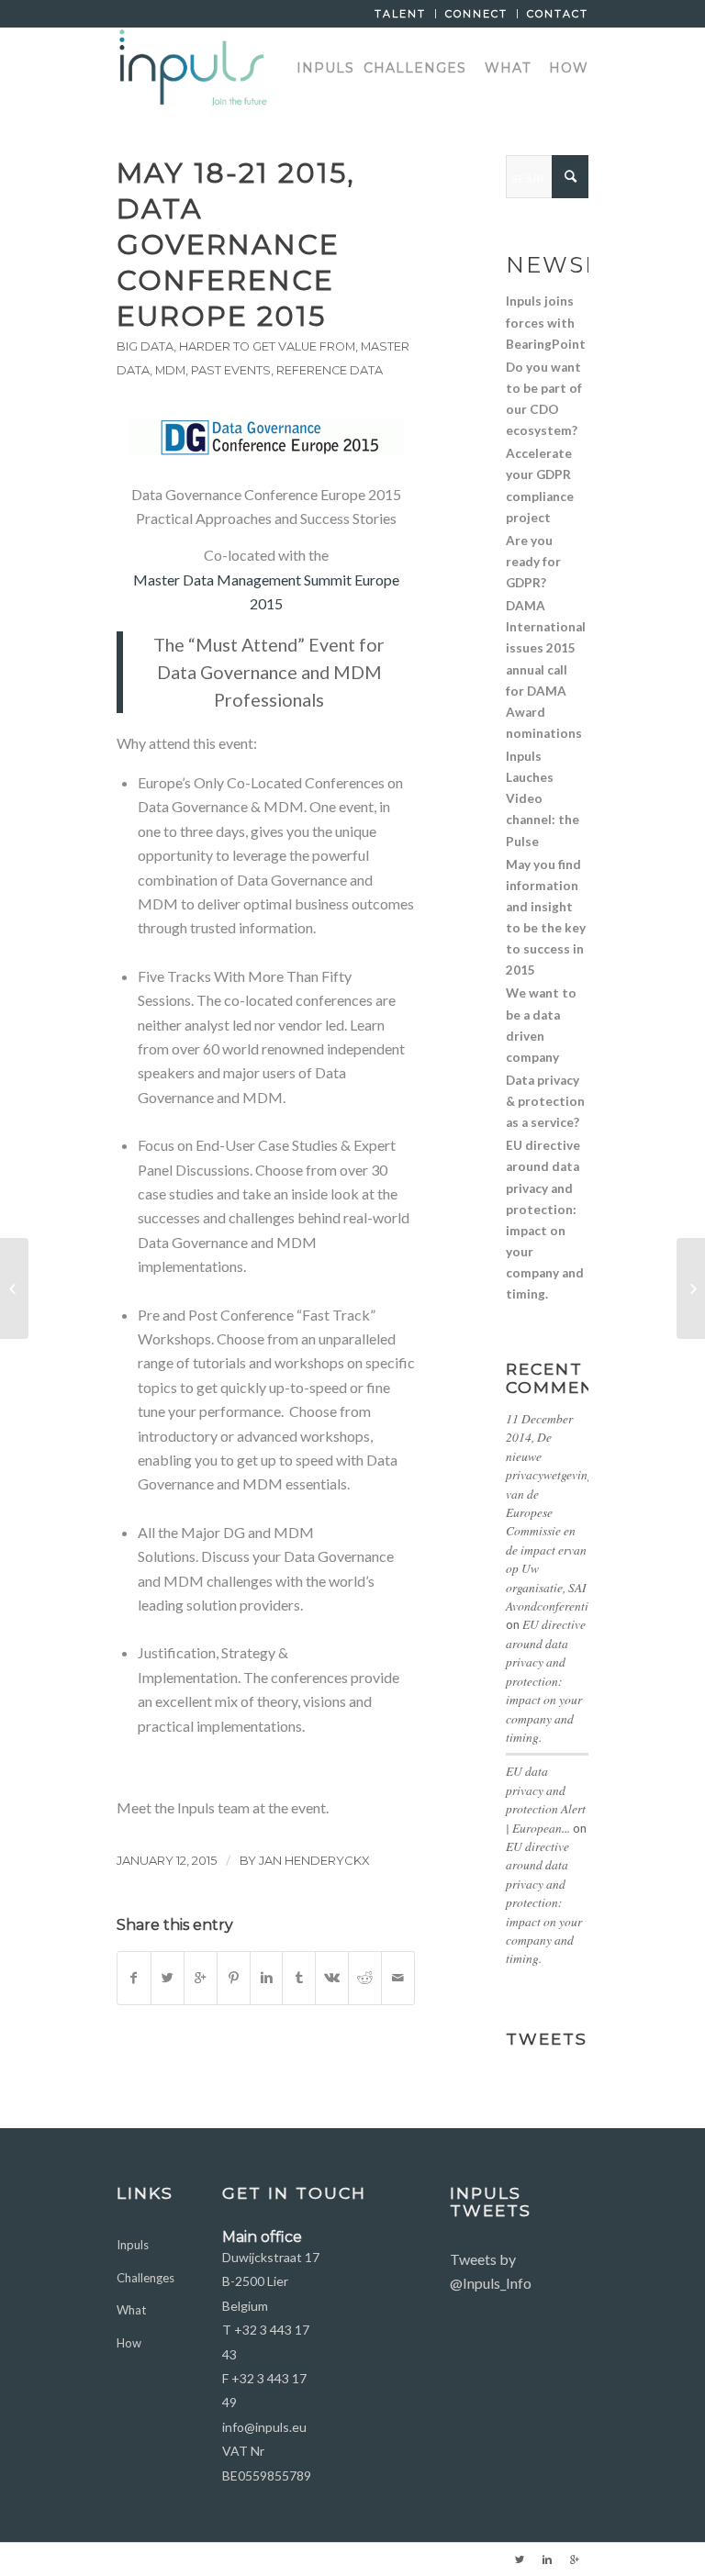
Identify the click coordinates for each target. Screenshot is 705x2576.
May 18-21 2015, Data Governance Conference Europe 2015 (236, 245)
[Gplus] (575, 2559)
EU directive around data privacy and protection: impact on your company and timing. (546, 1680)
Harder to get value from (267, 346)
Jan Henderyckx (314, 1860)
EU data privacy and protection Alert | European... (546, 1799)
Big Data (145, 346)
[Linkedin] (547, 2559)
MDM (170, 370)
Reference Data (330, 370)
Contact (558, 14)
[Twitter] (520, 2559)
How (129, 2343)
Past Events (231, 370)
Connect (476, 14)
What (131, 2310)
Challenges (145, 2278)
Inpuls (133, 2245)
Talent (400, 14)
